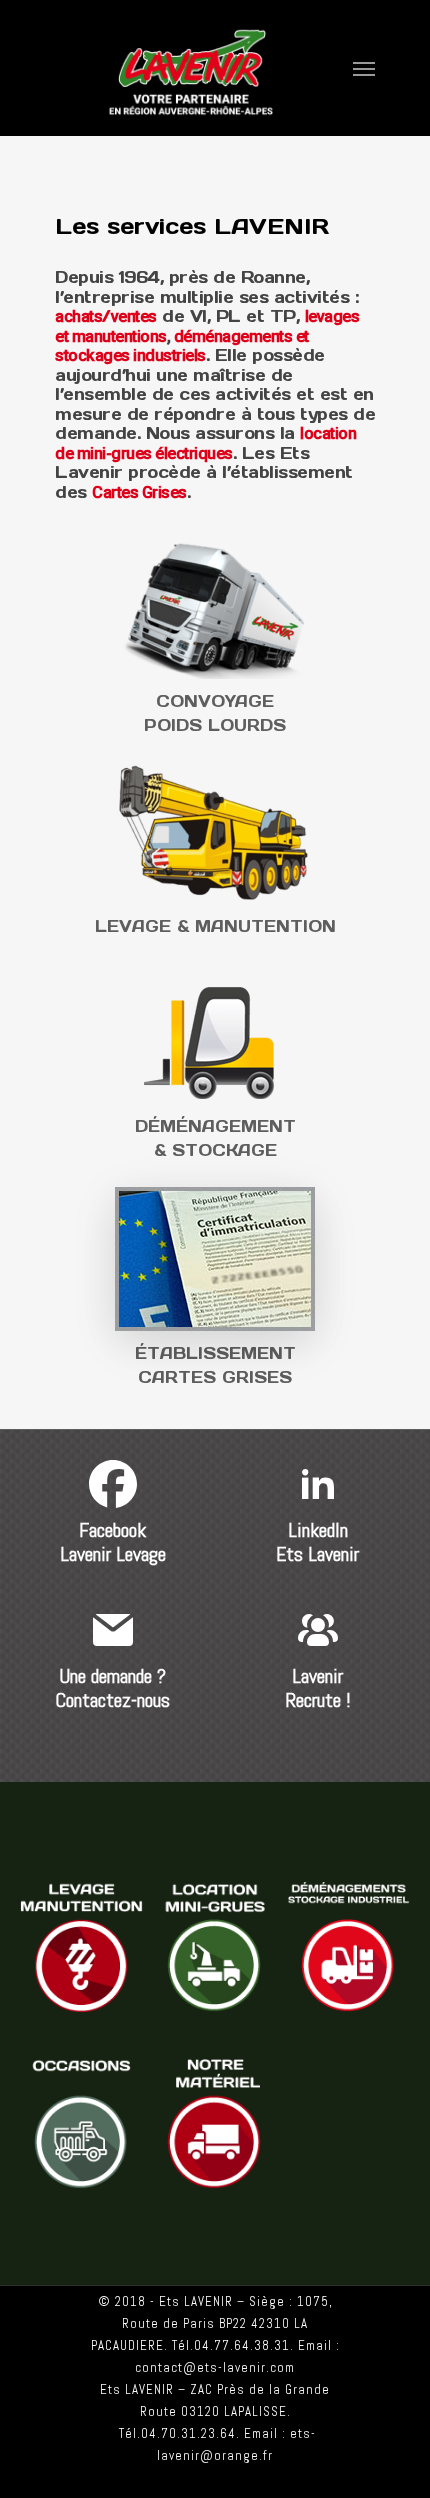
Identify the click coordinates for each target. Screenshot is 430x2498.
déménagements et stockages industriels (182, 346)
